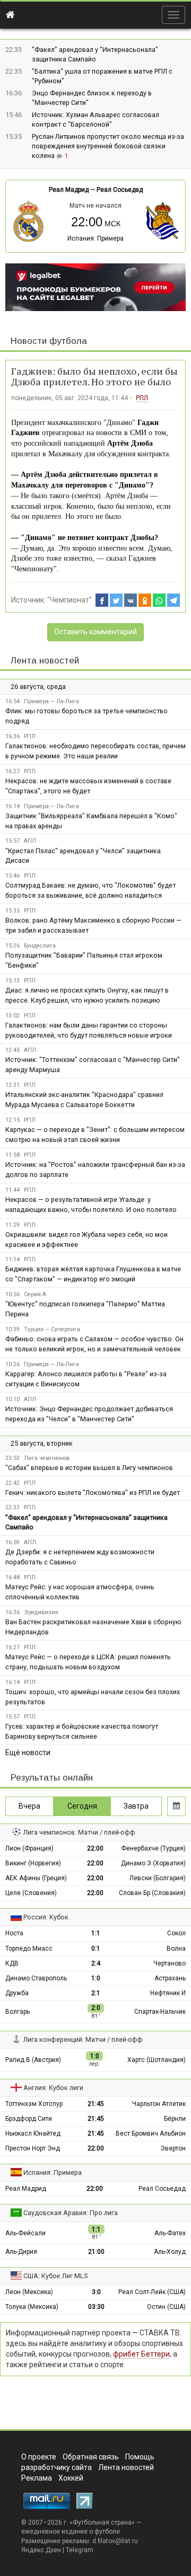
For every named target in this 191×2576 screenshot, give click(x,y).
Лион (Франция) (29, 1848)
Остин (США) (166, 2307)
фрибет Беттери (141, 2354)
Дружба (17, 1993)
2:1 (96, 1993)
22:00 (95, 1848)
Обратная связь (91, 2457)
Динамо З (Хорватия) (153, 1863)
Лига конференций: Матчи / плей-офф (83, 2039)
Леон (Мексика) (29, 2292)
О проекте (39, 2457)
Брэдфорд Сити (29, 2119)
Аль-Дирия (21, 2252)
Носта (14, 1933)
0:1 (96, 1949)
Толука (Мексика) (32, 2307)
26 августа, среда (38, 687)
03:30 (96, 2307)
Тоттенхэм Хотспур (34, 2104)
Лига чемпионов (47, 1458)
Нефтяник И (168, 1993)
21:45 (96, 2104)
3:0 (96, 2292)
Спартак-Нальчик (160, 2012)
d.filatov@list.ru (115, 2541)
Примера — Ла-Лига (51, 701)
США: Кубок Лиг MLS (55, 2276)
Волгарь (18, 2012)
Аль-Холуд (170, 2252)
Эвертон (173, 2148)
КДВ (12, 1963)
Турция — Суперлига (52, 1329)
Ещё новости (28, 1752)
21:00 (96, 2252)
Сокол (176, 1933)
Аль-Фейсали (25, 2233)
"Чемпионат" (70, 600)
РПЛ (142, 398)
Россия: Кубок (46, 1917)
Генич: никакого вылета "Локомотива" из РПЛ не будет (93, 1493)
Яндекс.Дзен (41, 2550)
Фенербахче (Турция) (153, 1848)
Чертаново (170, 1963)
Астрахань (170, 1978)
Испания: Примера (95, 238)
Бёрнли (175, 2119)
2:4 (96, 1963)
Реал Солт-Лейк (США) (152, 2292)
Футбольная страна (102, 2522)
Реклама (37, 2478)
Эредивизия (41, 1612)
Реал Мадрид (69, 190)
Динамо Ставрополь (36, 1978)
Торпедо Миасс (29, 1949)
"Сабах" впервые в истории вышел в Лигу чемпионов (89, 1468)
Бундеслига (40, 946)
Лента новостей (45, 661)
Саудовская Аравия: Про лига (71, 2213)
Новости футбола (49, 341)
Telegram (80, 2550)
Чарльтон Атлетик (159, 2104)
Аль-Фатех (170, 2233)
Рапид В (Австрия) (33, 2060)
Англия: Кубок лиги (53, 2088)
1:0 (96, 1978)
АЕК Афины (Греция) (36, 1878)
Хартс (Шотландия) (157, 2060)
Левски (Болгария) (158, 1878)
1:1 (96, 1933)
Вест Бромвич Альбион (151, 2134)
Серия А (35, 1294)
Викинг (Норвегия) (33, 1863)
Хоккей (71, 2478)
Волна (176, 1949)
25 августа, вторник (42, 1443)
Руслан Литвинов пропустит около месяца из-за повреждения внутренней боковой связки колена (108, 146)
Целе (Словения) (31, 1893)
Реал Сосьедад (120, 190)
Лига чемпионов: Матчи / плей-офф (79, 1832)
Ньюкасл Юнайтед (33, 2134)
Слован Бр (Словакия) (152, 1893)
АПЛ (30, 841)
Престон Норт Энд (33, 2148)
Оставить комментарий (95, 632)
